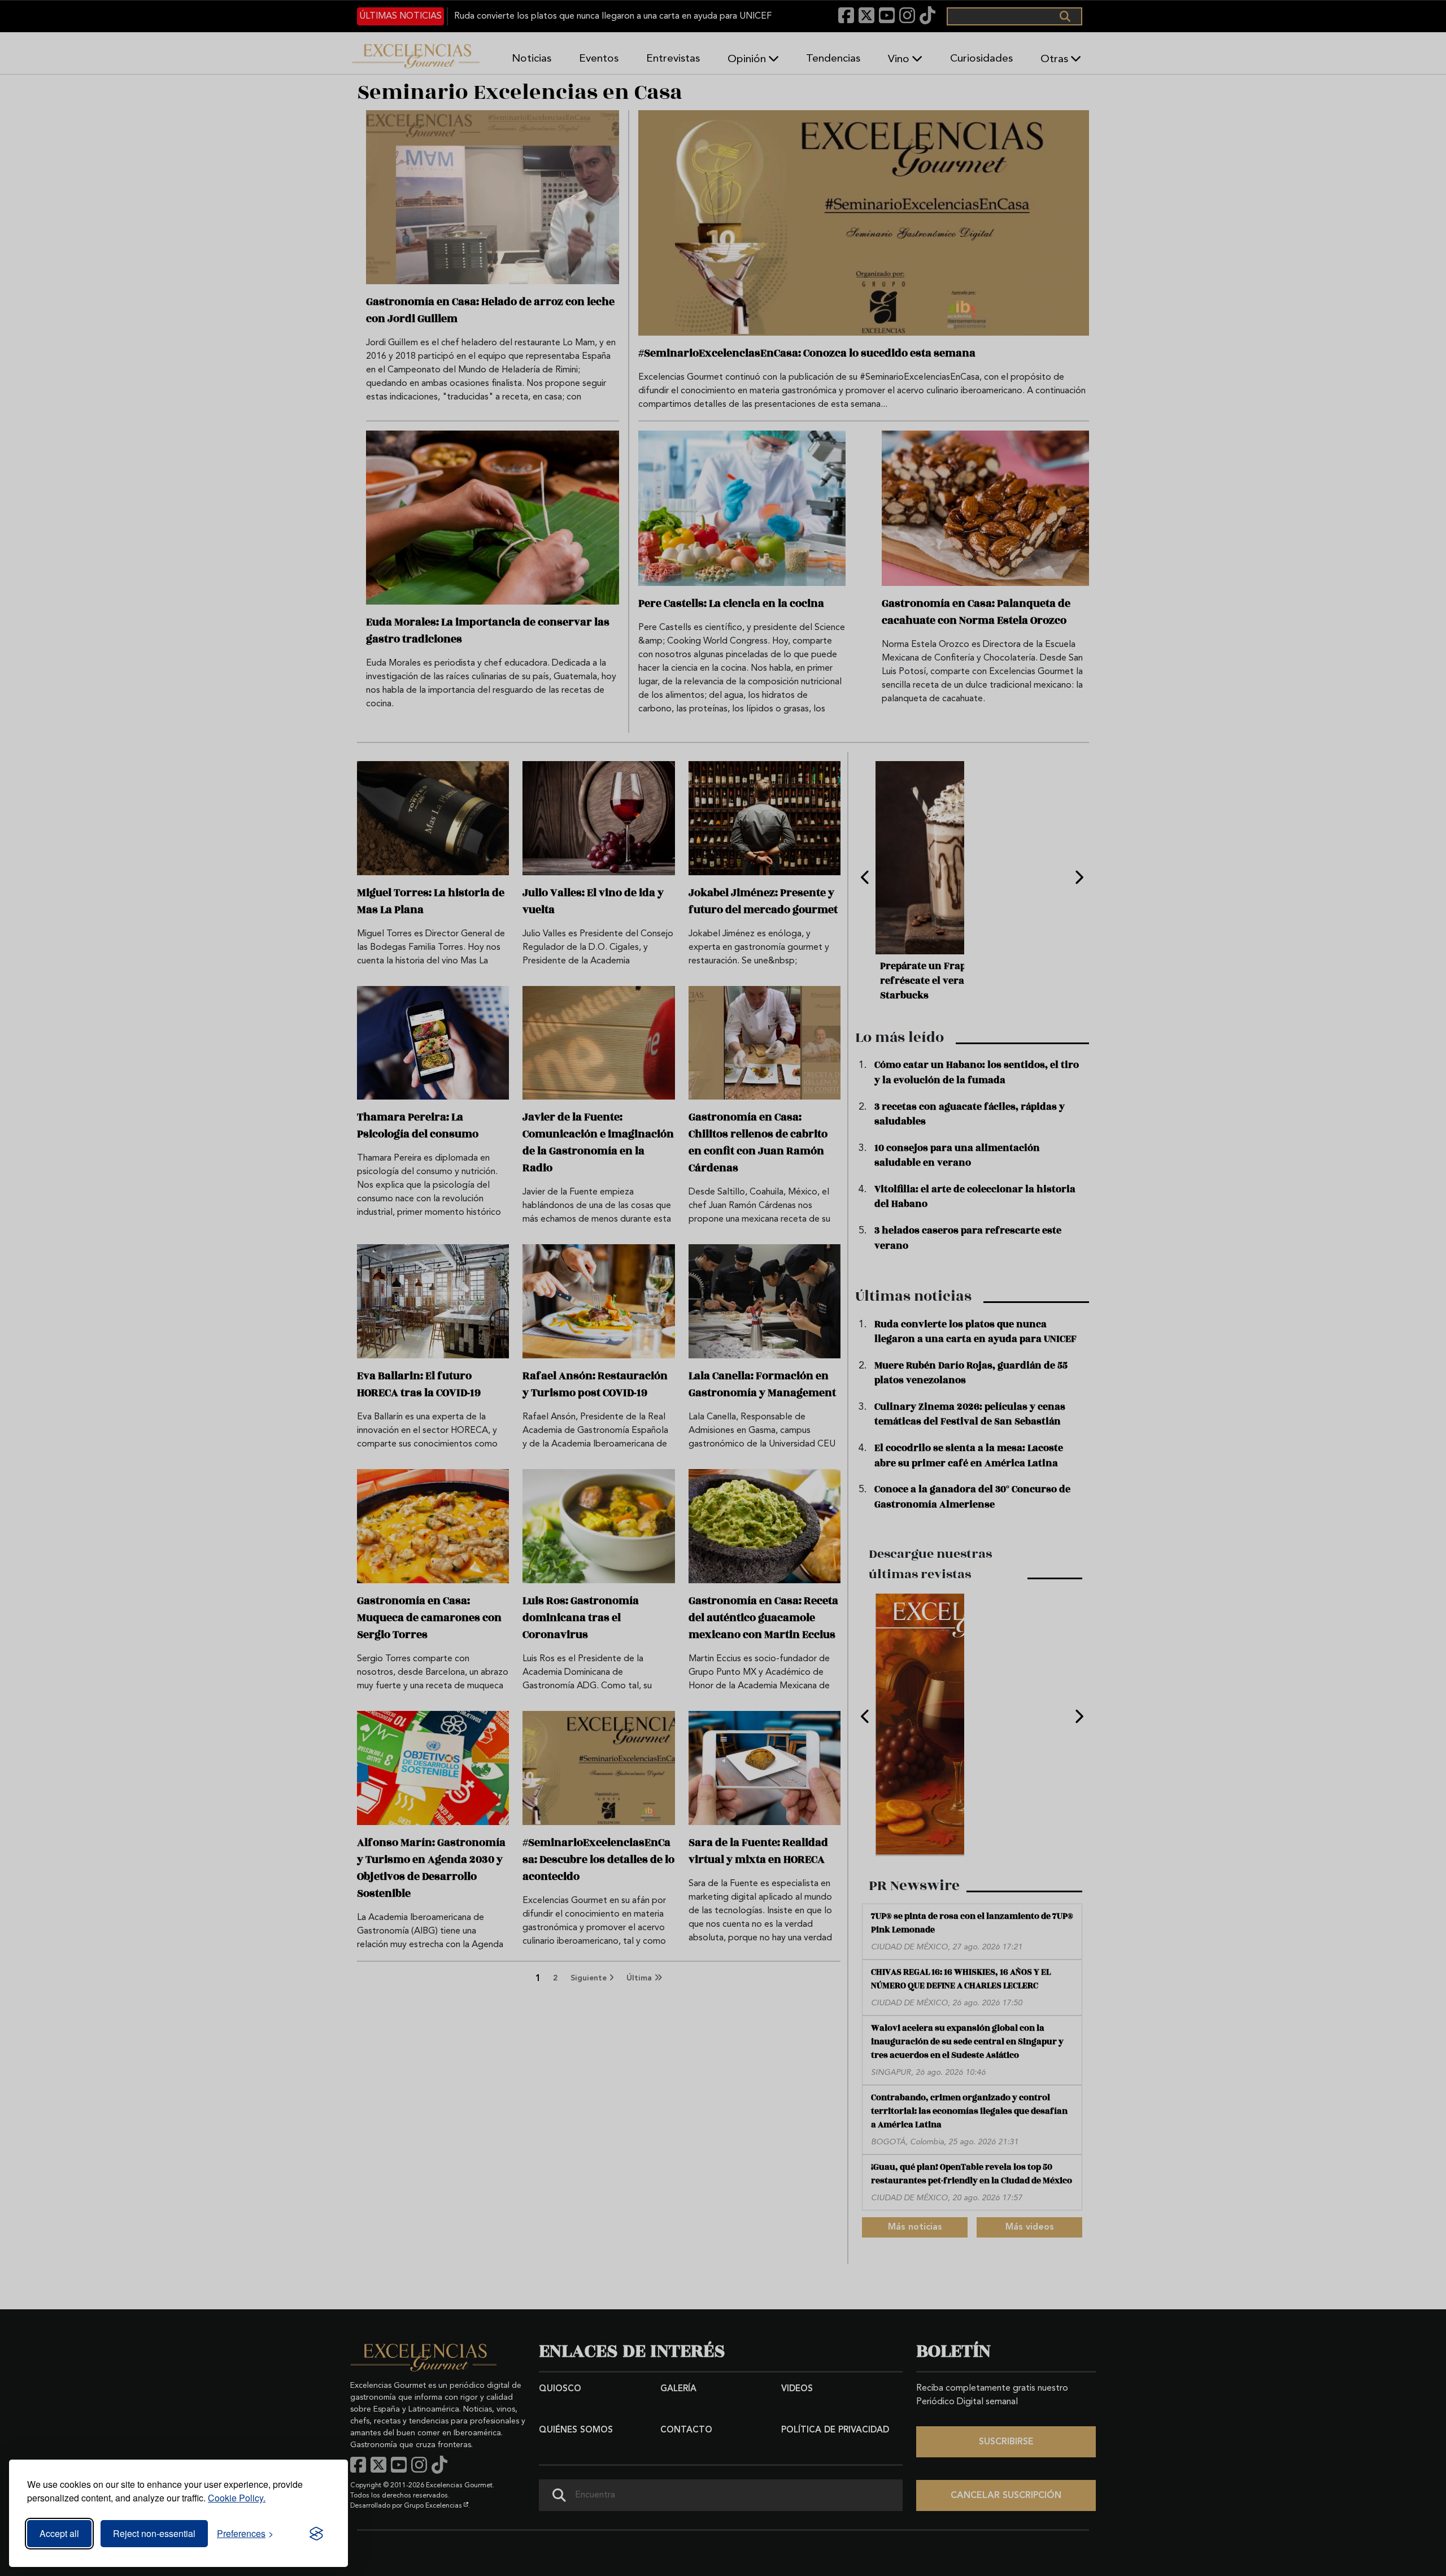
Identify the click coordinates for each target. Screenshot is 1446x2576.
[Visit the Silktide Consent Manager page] (316, 2534)
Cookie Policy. (237, 2498)
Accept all (59, 2533)
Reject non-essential (154, 2533)
